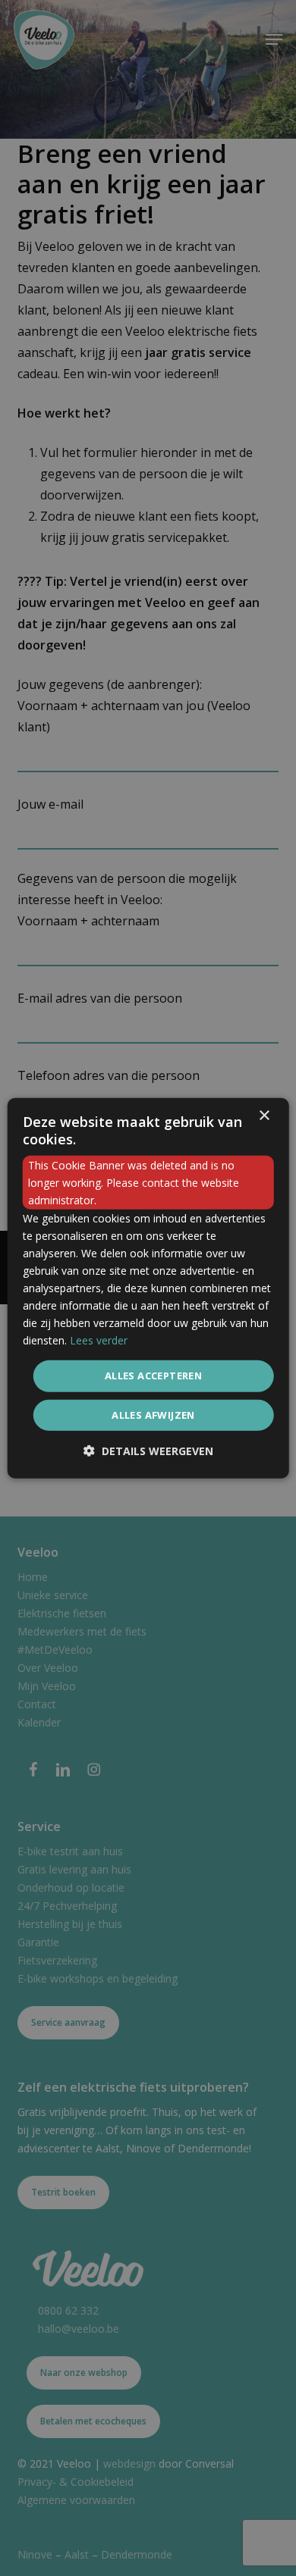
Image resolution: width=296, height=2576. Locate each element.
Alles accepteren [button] (153, 1376)
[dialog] (148, 1288)
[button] (148, 1451)
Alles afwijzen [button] (153, 1415)
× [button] (264, 1115)
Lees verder (99, 1340)
